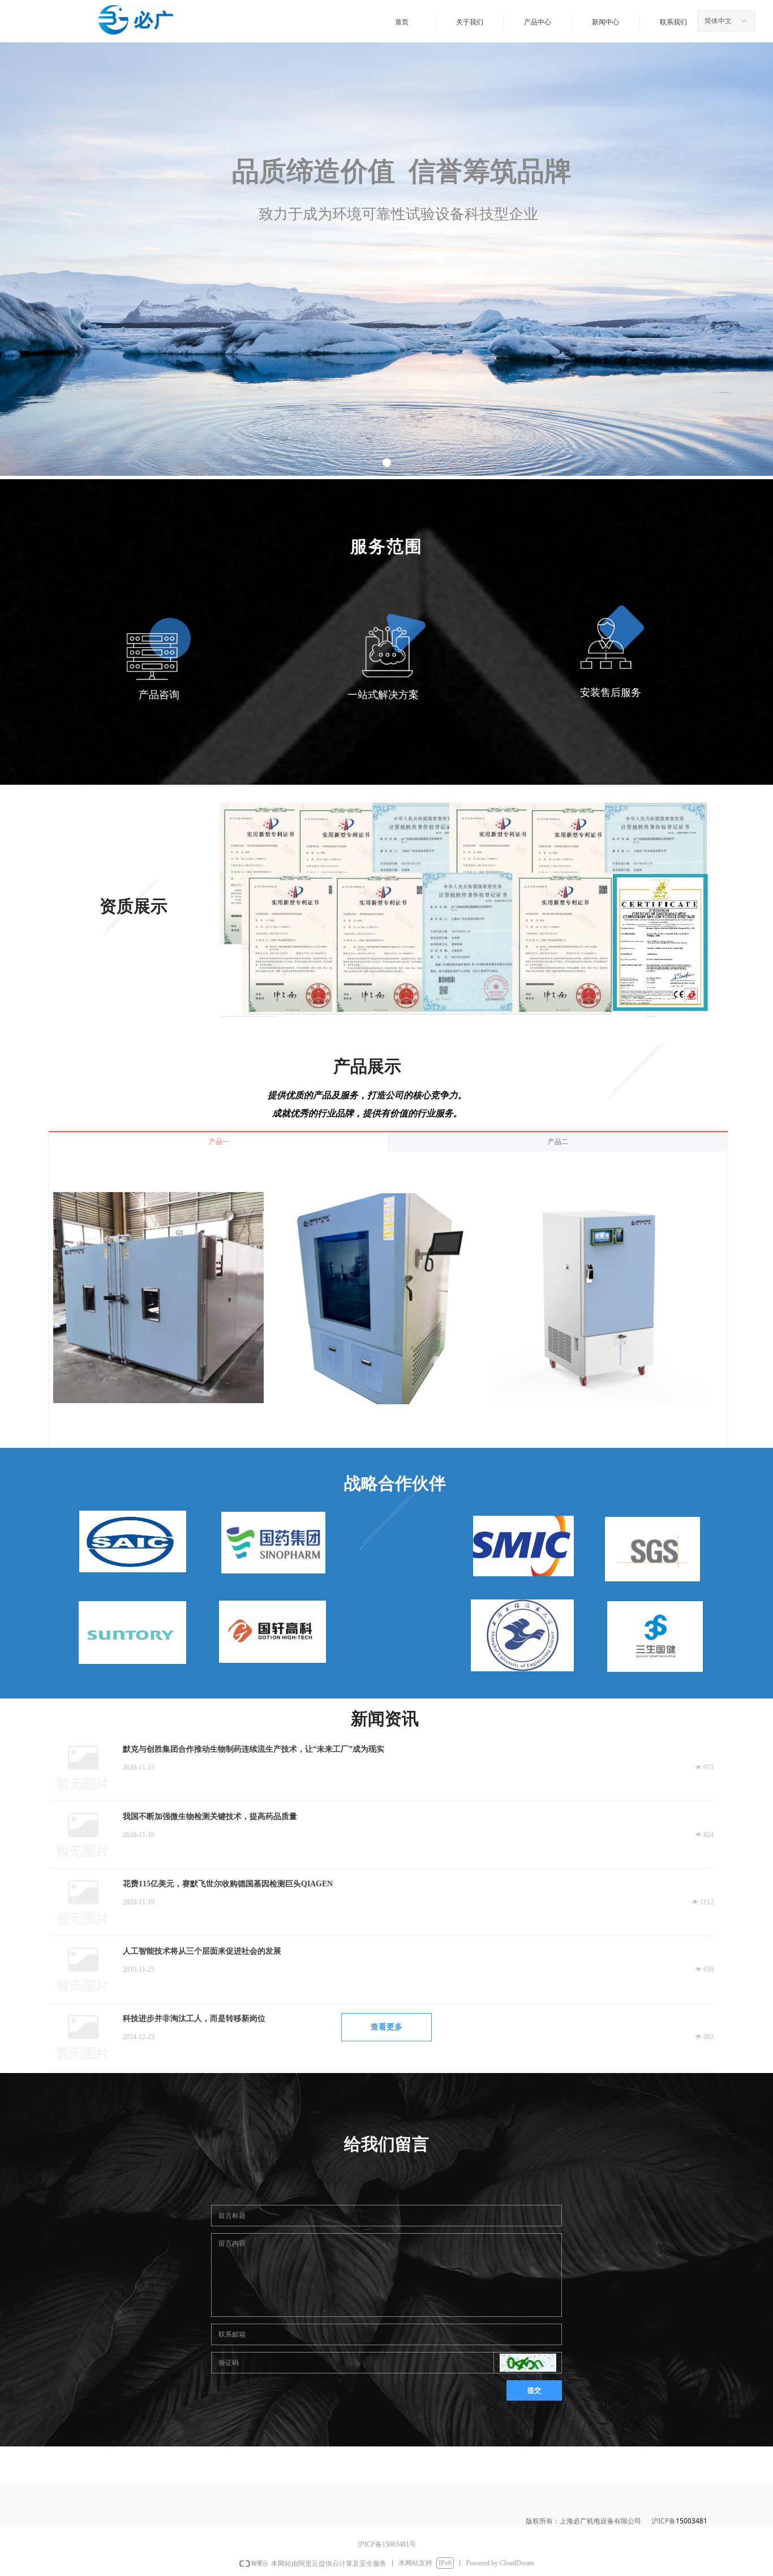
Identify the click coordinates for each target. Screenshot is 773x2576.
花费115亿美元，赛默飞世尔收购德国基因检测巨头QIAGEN (228, 1884)
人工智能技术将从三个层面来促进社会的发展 (202, 1951)
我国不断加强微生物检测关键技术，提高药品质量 (210, 1816)
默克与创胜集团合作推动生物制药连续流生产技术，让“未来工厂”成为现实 (254, 1749)
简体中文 (718, 21)
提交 (534, 2390)
